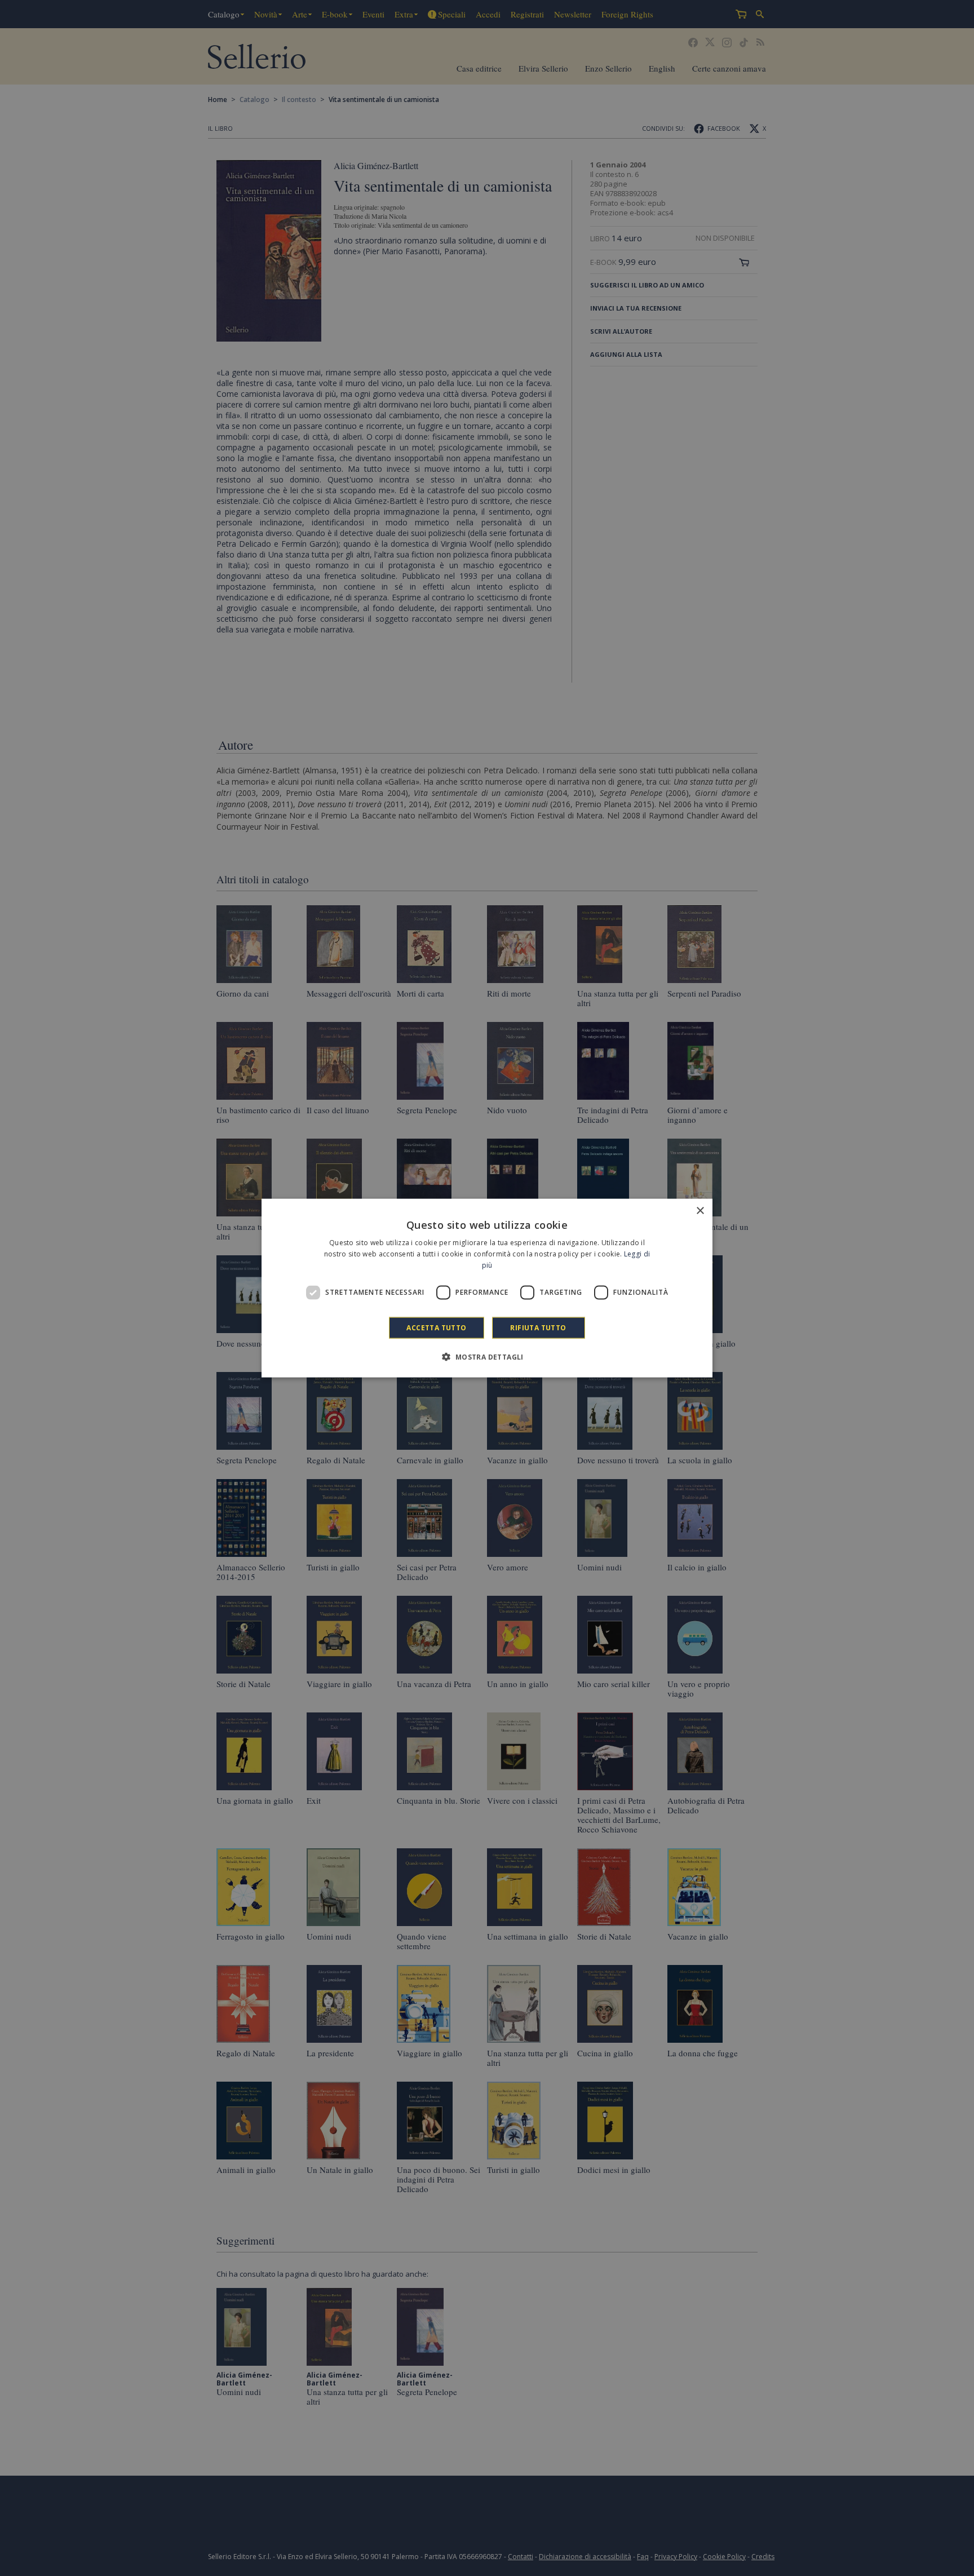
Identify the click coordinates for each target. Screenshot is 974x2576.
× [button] (700, 1211)
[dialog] (487, 1288)
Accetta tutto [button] (436, 1327)
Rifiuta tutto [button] (538, 1327)
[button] (487, 1356)
